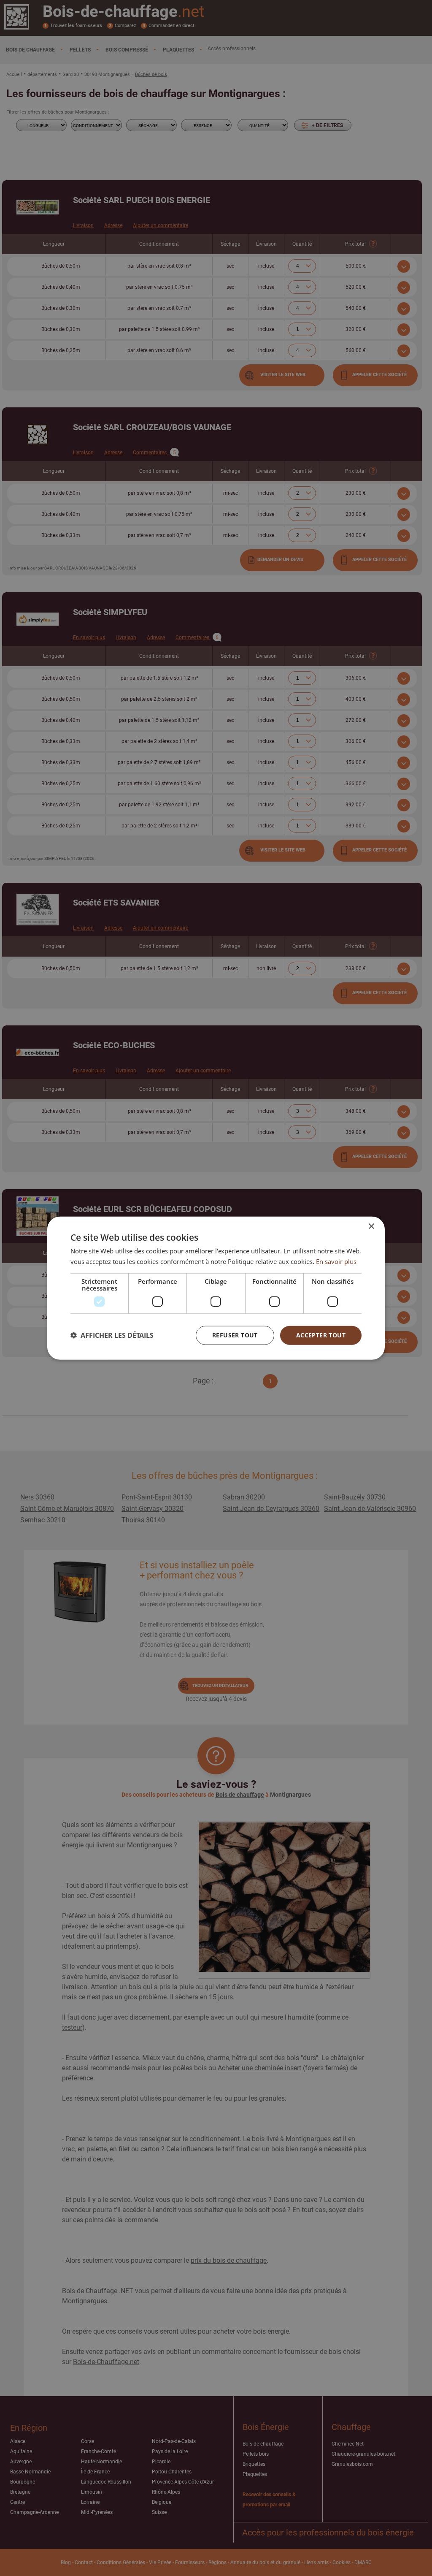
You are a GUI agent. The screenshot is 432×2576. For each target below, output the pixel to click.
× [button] (371, 1227)
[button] (112, 1335)
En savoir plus (336, 1261)
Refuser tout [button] (235, 1335)
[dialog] (216, 1288)
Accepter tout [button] (321, 1335)
